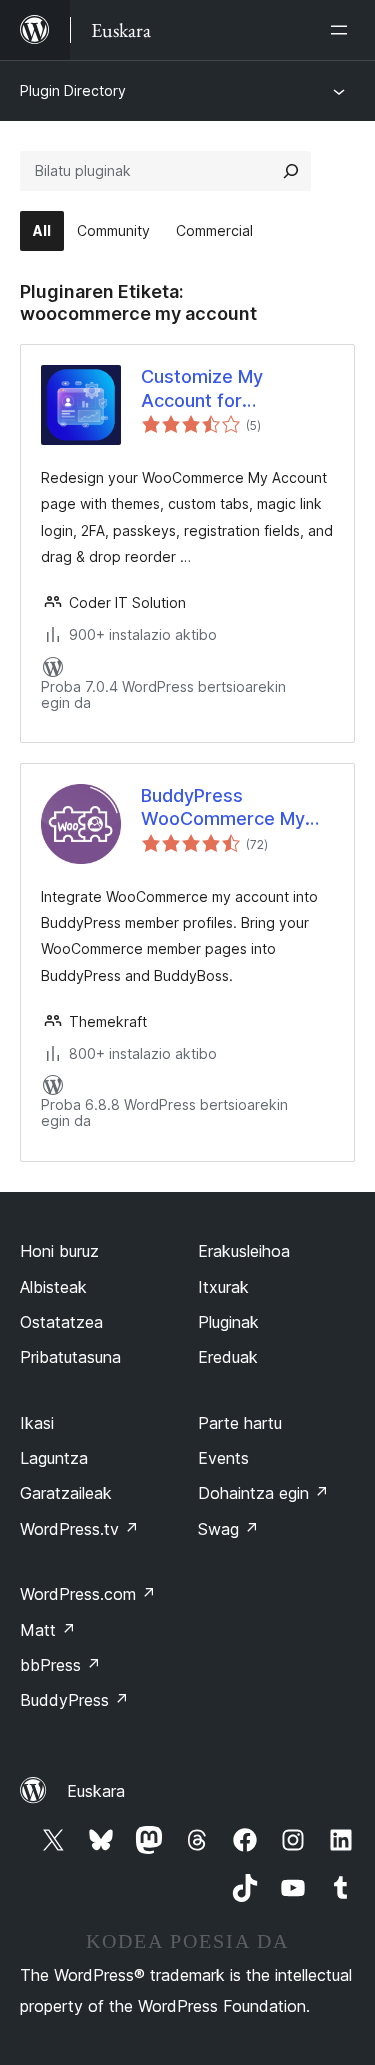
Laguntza (54, 1458)
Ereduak (228, 1357)
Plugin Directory (73, 90)
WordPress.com (88, 1594)
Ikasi (37, 1423)
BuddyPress (74, 1700)
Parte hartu (240, 1423)
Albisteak (53, 1287)
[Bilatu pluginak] (291, 171)
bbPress (60, 1665)
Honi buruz (59, 1251)
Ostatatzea (61, 1322)
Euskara (96, 1791)
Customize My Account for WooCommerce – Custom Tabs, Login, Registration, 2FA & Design (228, 389)
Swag (228, 1529)
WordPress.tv (79, 1529)
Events (223, 1458)
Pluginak (228, 1322)
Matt (48, 1630)
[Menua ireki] (343, 30)
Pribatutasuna (70, 1357)
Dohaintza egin (263, 1493)
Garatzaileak (66, 1493)
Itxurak (223, 1287)
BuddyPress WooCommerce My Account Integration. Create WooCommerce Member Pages (223, 808)
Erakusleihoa (244, 1251)
